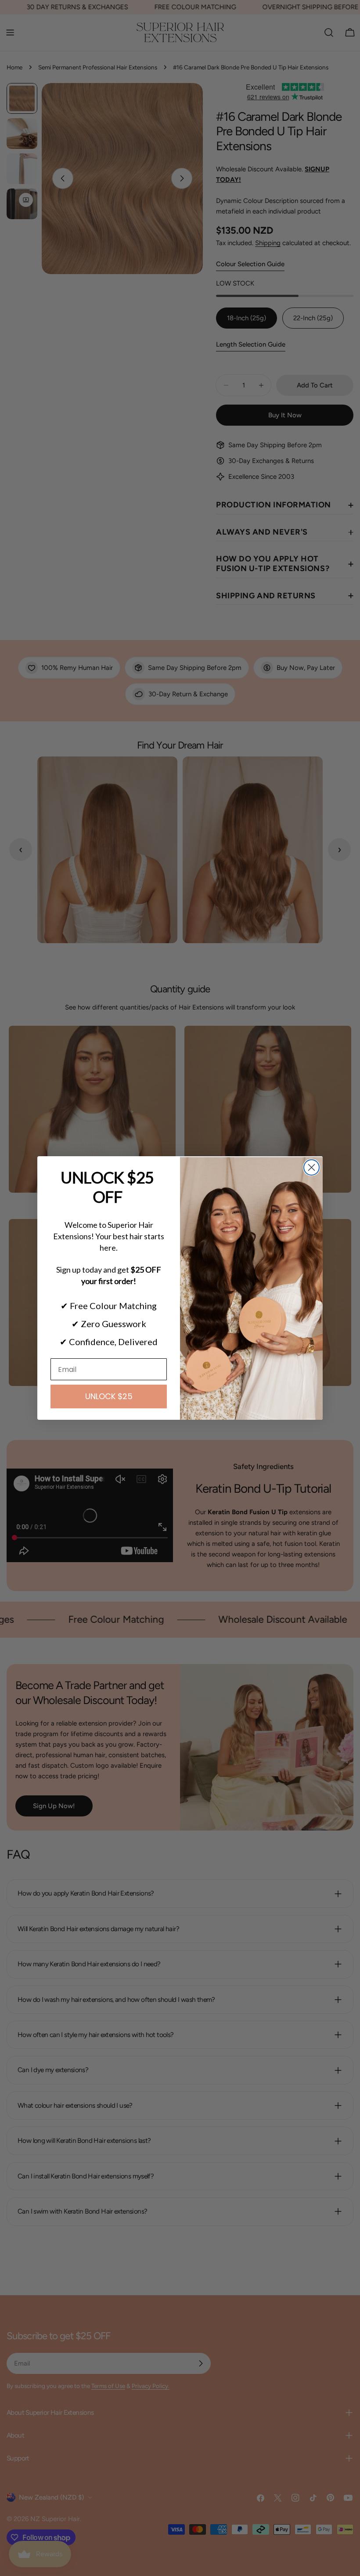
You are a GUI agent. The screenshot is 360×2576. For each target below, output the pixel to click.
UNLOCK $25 (109, 1396)
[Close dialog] (311, 1167)
